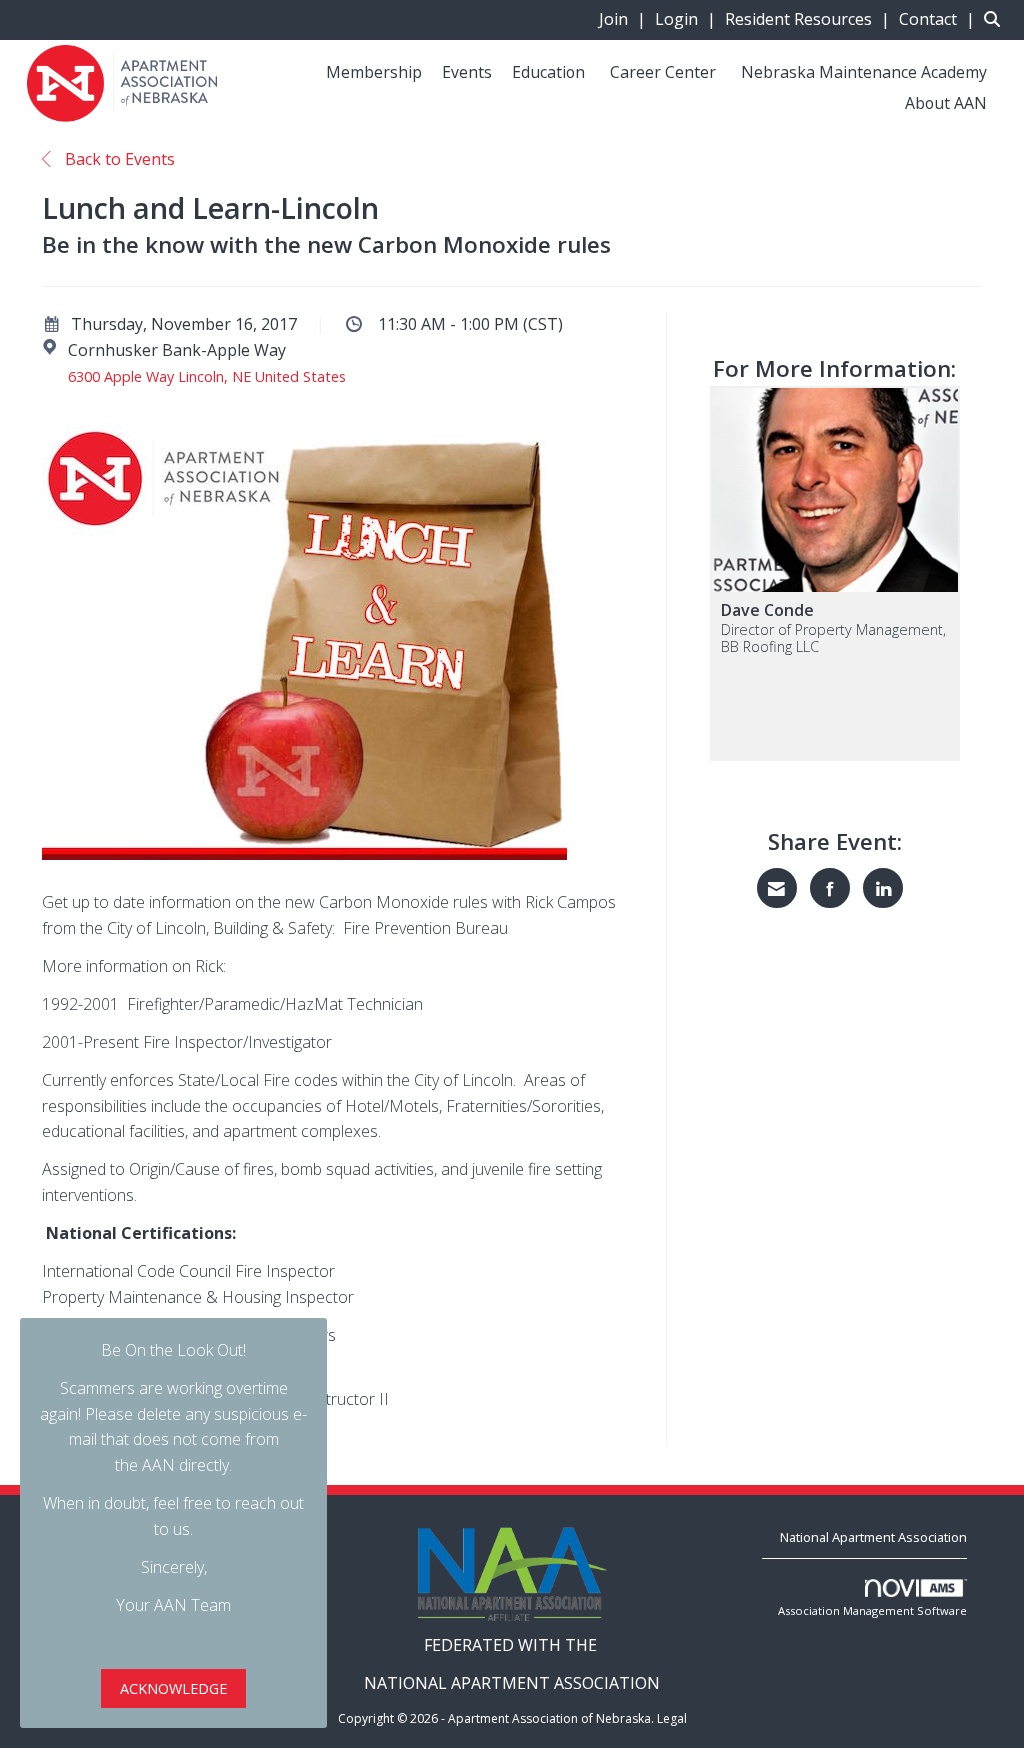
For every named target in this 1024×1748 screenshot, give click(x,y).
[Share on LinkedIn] (883, 888)
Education (548, 72)
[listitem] (625, 19)
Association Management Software (872, 1610)
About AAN (946, 103)
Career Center (663, 72)
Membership (374, 72)
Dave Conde (767, 610)
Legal (672, 1718)
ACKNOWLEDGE (173, 1688)
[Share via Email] (777, 888)
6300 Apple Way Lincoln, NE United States (207, 376)
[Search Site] (996, 19)
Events (467, 72)
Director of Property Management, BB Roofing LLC (833, 638)
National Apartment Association (873, 1537)
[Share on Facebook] (830, 888)
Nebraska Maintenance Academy (864, 72)
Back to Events (118, 159)
